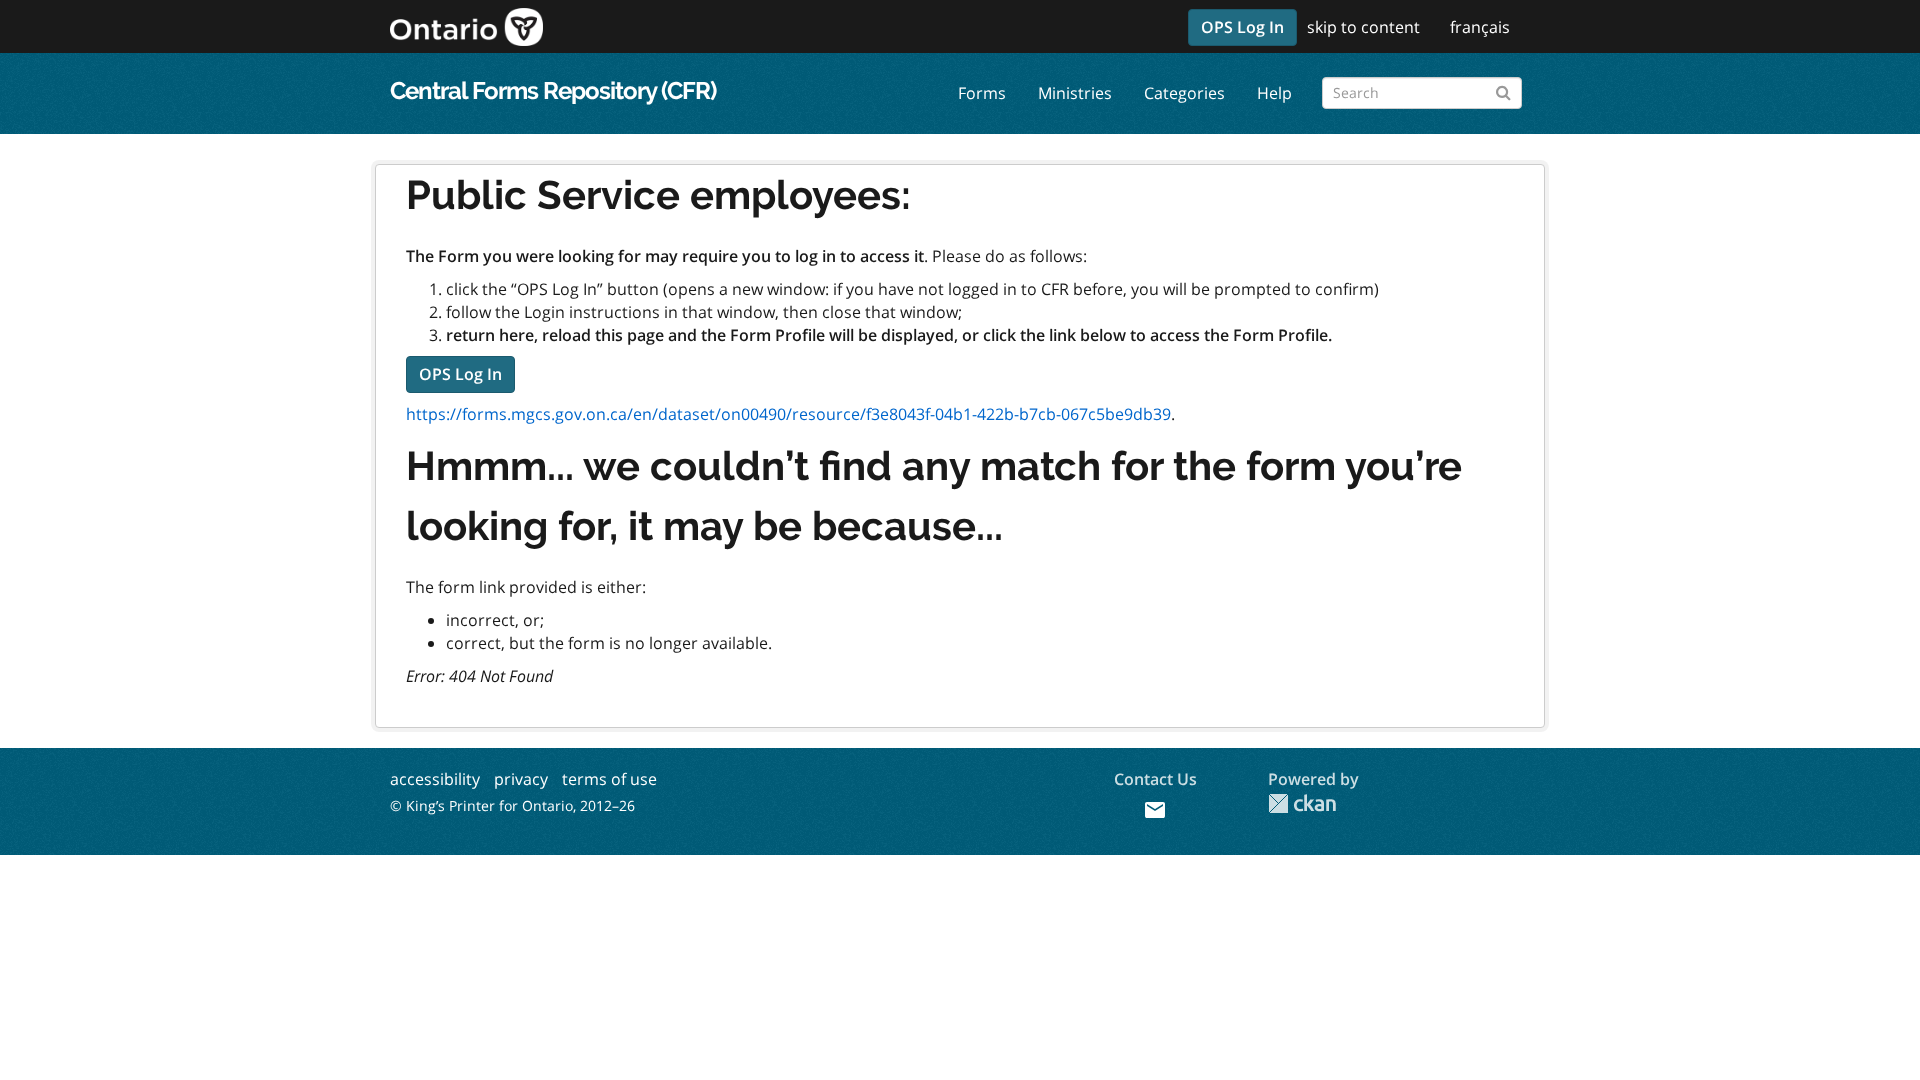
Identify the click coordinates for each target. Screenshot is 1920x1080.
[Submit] (1503, 89)
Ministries (1075, 93)
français (1480, 27)
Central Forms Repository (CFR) (553, 90)
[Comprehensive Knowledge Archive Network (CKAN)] (1302, 803)
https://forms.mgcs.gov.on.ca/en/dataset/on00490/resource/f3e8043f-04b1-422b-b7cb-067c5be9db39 (788, 414)
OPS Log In (1242, 27)
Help (1274, 93)
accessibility (435, 779)
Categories (1184, 93)
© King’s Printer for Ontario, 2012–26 (512, 805)
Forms (982, 93)
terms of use (609, 779)
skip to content (1363, 27)
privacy (521, 779)
